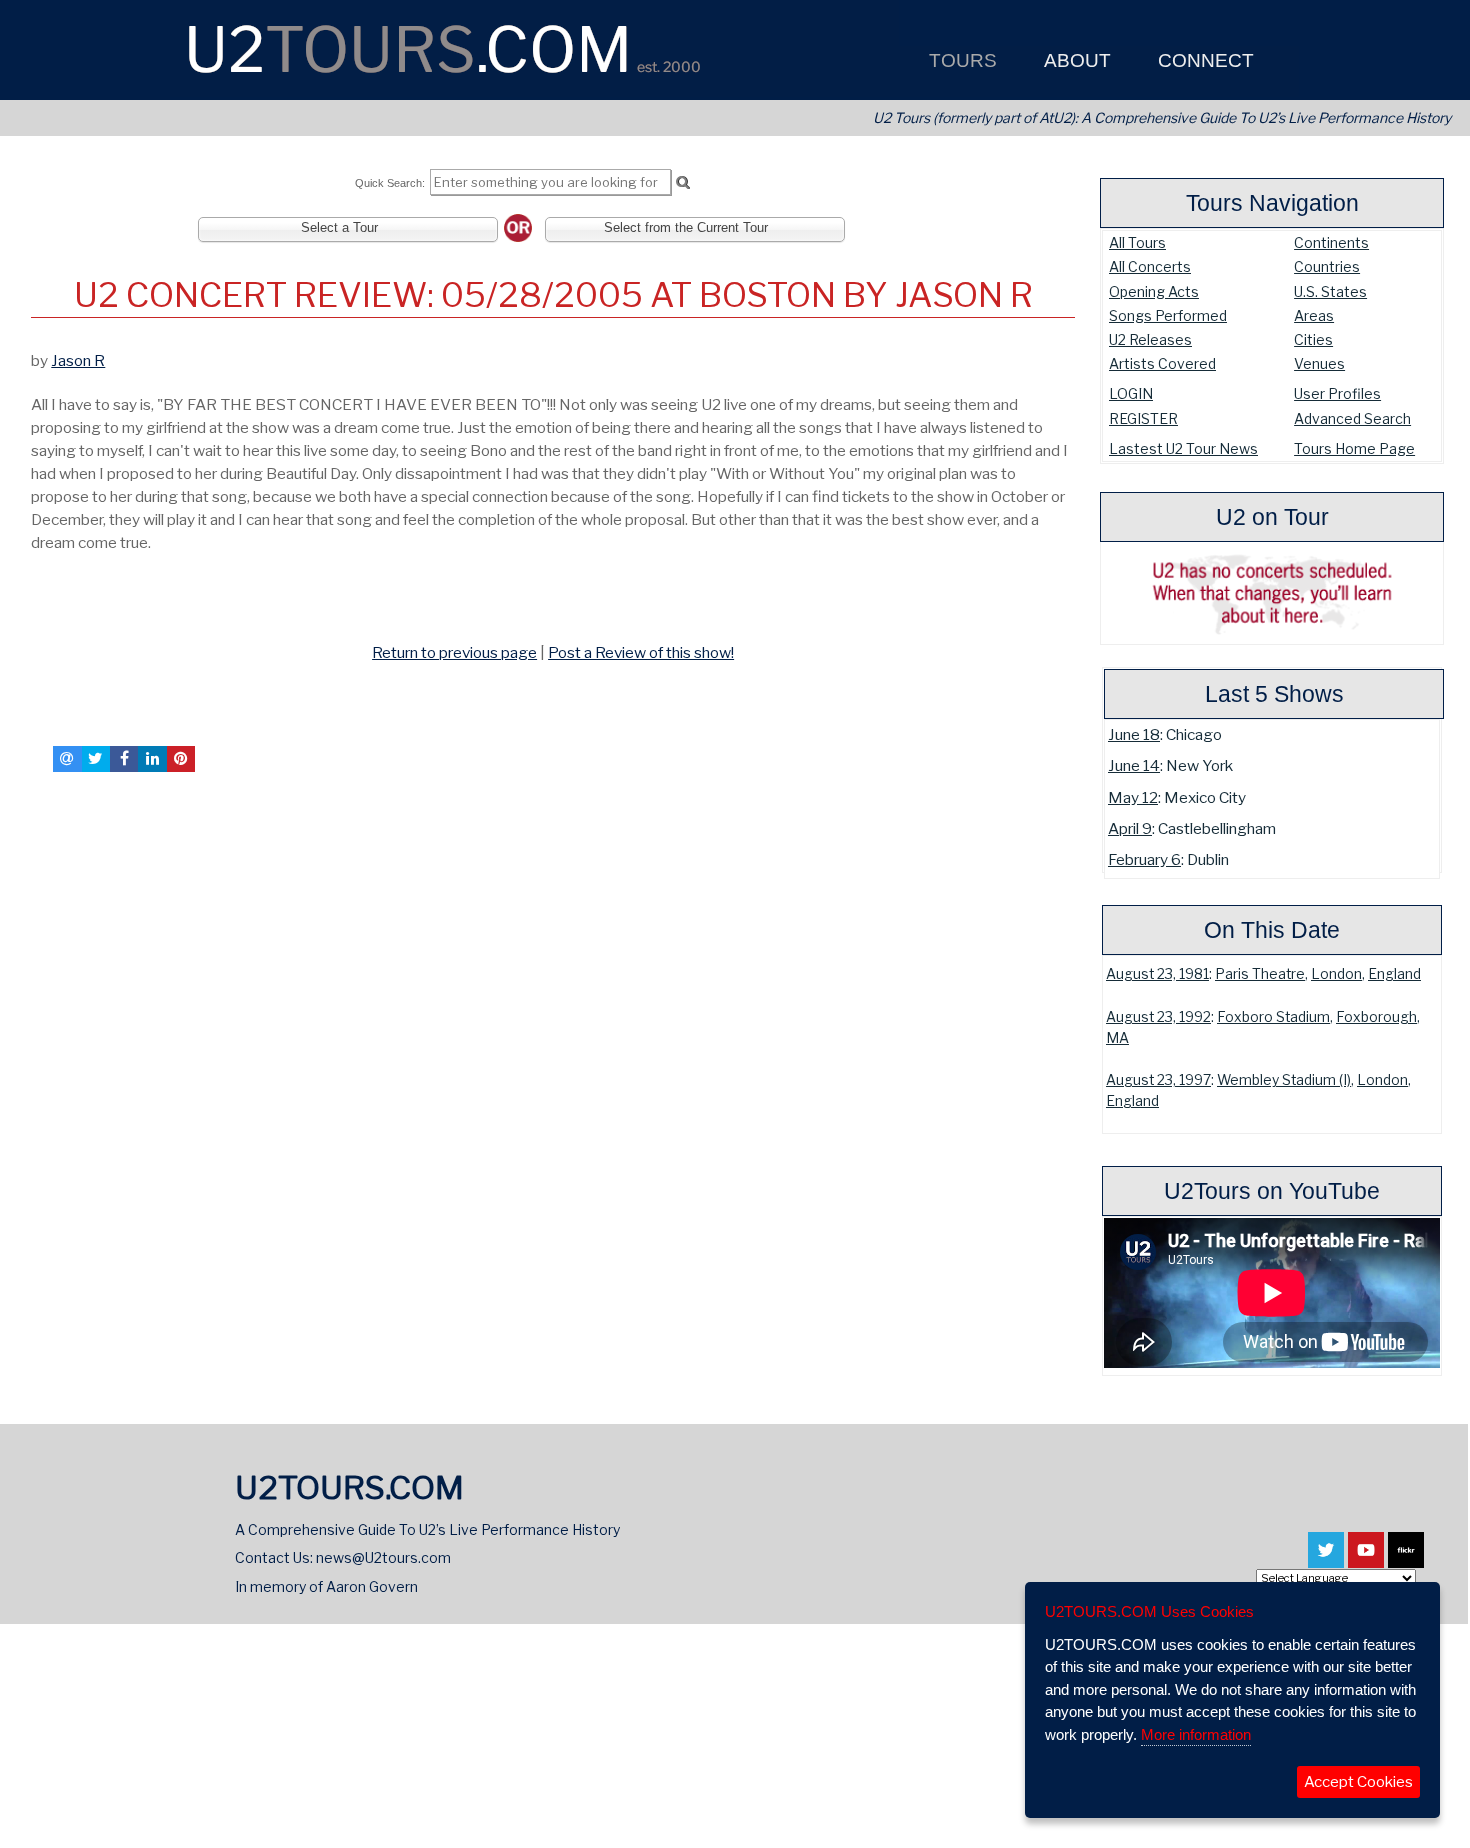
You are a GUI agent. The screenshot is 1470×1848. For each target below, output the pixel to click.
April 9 (1130, 828)
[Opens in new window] (1326, 1559)
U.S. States (1330, 291)
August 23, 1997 (1158, 1080)
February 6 (1144, 859)
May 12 (1133, 797)
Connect (1203, 60)
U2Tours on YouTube (1272, 1191)
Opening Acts (1154, 291)
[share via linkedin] (152, 759)
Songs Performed (1168, 315)
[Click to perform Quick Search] (682, 183)
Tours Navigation (1272, 203)
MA (1117, 1038)
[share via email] (67, 759)
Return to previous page (454, 652)
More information (1196, 1734)
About (1075, 60)
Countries (1327, 266)
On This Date (1272, 930)
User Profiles (1337, 393)
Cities (1313, 339)
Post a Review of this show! (641, 652)
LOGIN (1131, 393)
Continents (1331, 242)
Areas (1314, 315)
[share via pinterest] (181, 759)
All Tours (1137, 242)
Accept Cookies (1358, 1782)
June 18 (1134, 734)
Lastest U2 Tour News (1183, 448)
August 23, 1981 (1157, 974)
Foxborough (1376, 1017)
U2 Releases (1150, 339)
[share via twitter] (96, 759)
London (1336, 974)
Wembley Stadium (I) (1284, 1080)
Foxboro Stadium (1273, 1017)
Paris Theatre (1260, 974)
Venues (1319, 363)
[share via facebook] (124, 759)
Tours (960, 60)
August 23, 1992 (1158, 1017)
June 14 (1134, 765)
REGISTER (1143, 418)
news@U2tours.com (383, 1557)
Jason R (78, 360)
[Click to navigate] (35, 608)
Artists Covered (1162, 363)
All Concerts (1150, 266)
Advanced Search (1352, 418)
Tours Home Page (1354, 448)
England (1394, 974)
